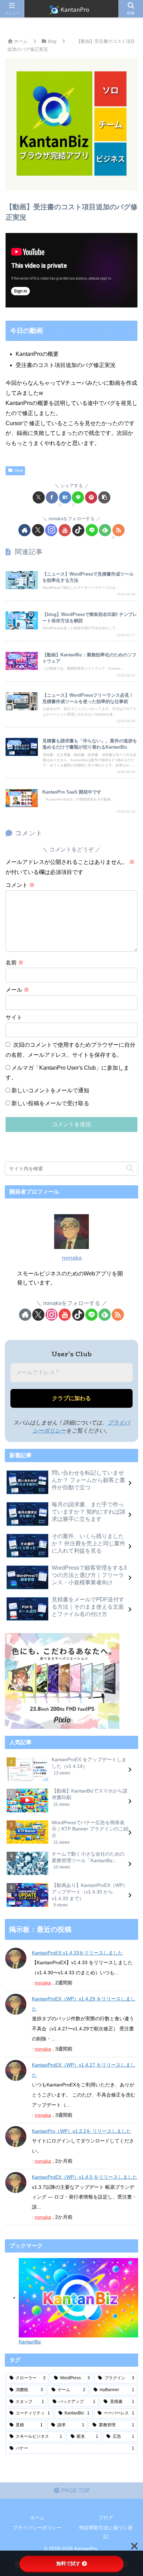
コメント (20, 885)
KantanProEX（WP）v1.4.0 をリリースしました (85, 2177)
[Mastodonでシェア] (54, 2042)
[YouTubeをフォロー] (65, 530)
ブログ (106, 2518)
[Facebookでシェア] (52, 497)
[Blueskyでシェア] (86, 2042)
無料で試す (68, 2563)
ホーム (37, 2518)
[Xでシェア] (39, 497)
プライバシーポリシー (37, 2528)
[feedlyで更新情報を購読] (105, 530)
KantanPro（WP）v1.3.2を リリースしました (82, 2131)
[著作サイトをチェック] (24, 530)
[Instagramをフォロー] (51, 530)
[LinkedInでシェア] (86, 2080)
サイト (14, 1017)
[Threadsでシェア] (54, 2061)
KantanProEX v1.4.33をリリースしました (77, 1953)
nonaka (72, 1258)
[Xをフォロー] (38, 530)
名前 (15, 963)
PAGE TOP (75, 2491)
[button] (104, 497)
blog (19, 470)
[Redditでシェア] (86, 2061)
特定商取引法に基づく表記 (106, 2532)
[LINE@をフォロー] (92, 530)
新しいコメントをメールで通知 (50, 1090)
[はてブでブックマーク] (65, 497)
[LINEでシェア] (78, 497)
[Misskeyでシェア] (118, 2042)
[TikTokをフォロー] (78, 530)
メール (17, 990)
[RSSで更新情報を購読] (119, 530)
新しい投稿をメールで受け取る (50, 1103)
